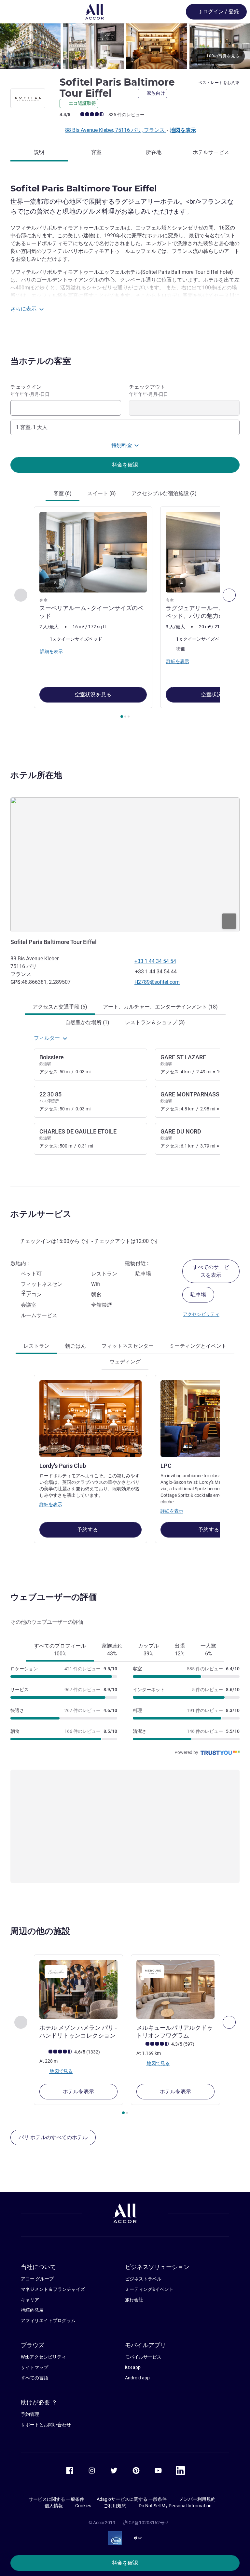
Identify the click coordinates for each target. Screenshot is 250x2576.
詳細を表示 (51, 1504)
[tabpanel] (125, 614)
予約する (88, 1530)
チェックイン (30, 390)
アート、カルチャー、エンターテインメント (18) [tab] (160, 1007)
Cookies (83, 2506)
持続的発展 (32, 2310)
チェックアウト (148, 390)
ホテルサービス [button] (41, 1214)
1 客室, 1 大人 (32, 427)
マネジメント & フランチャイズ (53, 2289)
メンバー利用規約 (197, 2499)
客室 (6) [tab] (62, 493)
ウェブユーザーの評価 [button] (54, 1597)
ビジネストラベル (143, 2279)
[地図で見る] (125, 865)
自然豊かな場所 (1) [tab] (87, 1022)
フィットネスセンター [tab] (128, 1346)
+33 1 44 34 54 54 (155, 961)
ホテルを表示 (78, 2091)
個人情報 (54, 2506)
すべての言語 (35, 2378)
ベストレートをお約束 (219, 83)
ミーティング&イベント (149, 2289)
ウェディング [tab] (125, 1362)
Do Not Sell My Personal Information (175, 2506)
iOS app (133, 2367)
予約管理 (30, 2414)
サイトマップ (35, 2367)
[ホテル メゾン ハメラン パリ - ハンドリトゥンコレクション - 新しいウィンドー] (78, 1989)
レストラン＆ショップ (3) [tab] (155, 1022)
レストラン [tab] (36, 1346)
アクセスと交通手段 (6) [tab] (60, 1007)
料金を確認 (125, 2563)
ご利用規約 (115, 2506)
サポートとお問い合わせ (46, 2425)
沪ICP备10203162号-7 (146, 2523)
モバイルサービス (143, 2357)
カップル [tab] (148, 1650)
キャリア (30, 2300)
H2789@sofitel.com (157, 982)
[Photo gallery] (125, 46)
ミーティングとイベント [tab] (198, 1346)
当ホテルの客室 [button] (41, 361)
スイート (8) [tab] (102, 493)
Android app (137, 2378)
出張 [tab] (180, 1650)
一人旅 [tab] (208, 1650)
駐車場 (198, 1295)
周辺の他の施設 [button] (40, 1931)
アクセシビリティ (201, 1314)
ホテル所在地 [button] (36, 775)
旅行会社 (134, 2300)
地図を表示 (183, 130)
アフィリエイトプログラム (48, 2320)
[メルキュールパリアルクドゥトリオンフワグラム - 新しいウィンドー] (175, 1989)
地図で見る (61, 2071)
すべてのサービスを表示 (211, 1271)
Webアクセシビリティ (43, 2357)
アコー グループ (37, 2279)
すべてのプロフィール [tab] (60, 1650)
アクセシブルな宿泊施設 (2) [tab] (164, 493)
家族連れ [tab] (112, 1650)
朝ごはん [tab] (76, 1346)
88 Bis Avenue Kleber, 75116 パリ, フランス (116, 130)
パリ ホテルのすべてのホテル (53, 2137)
